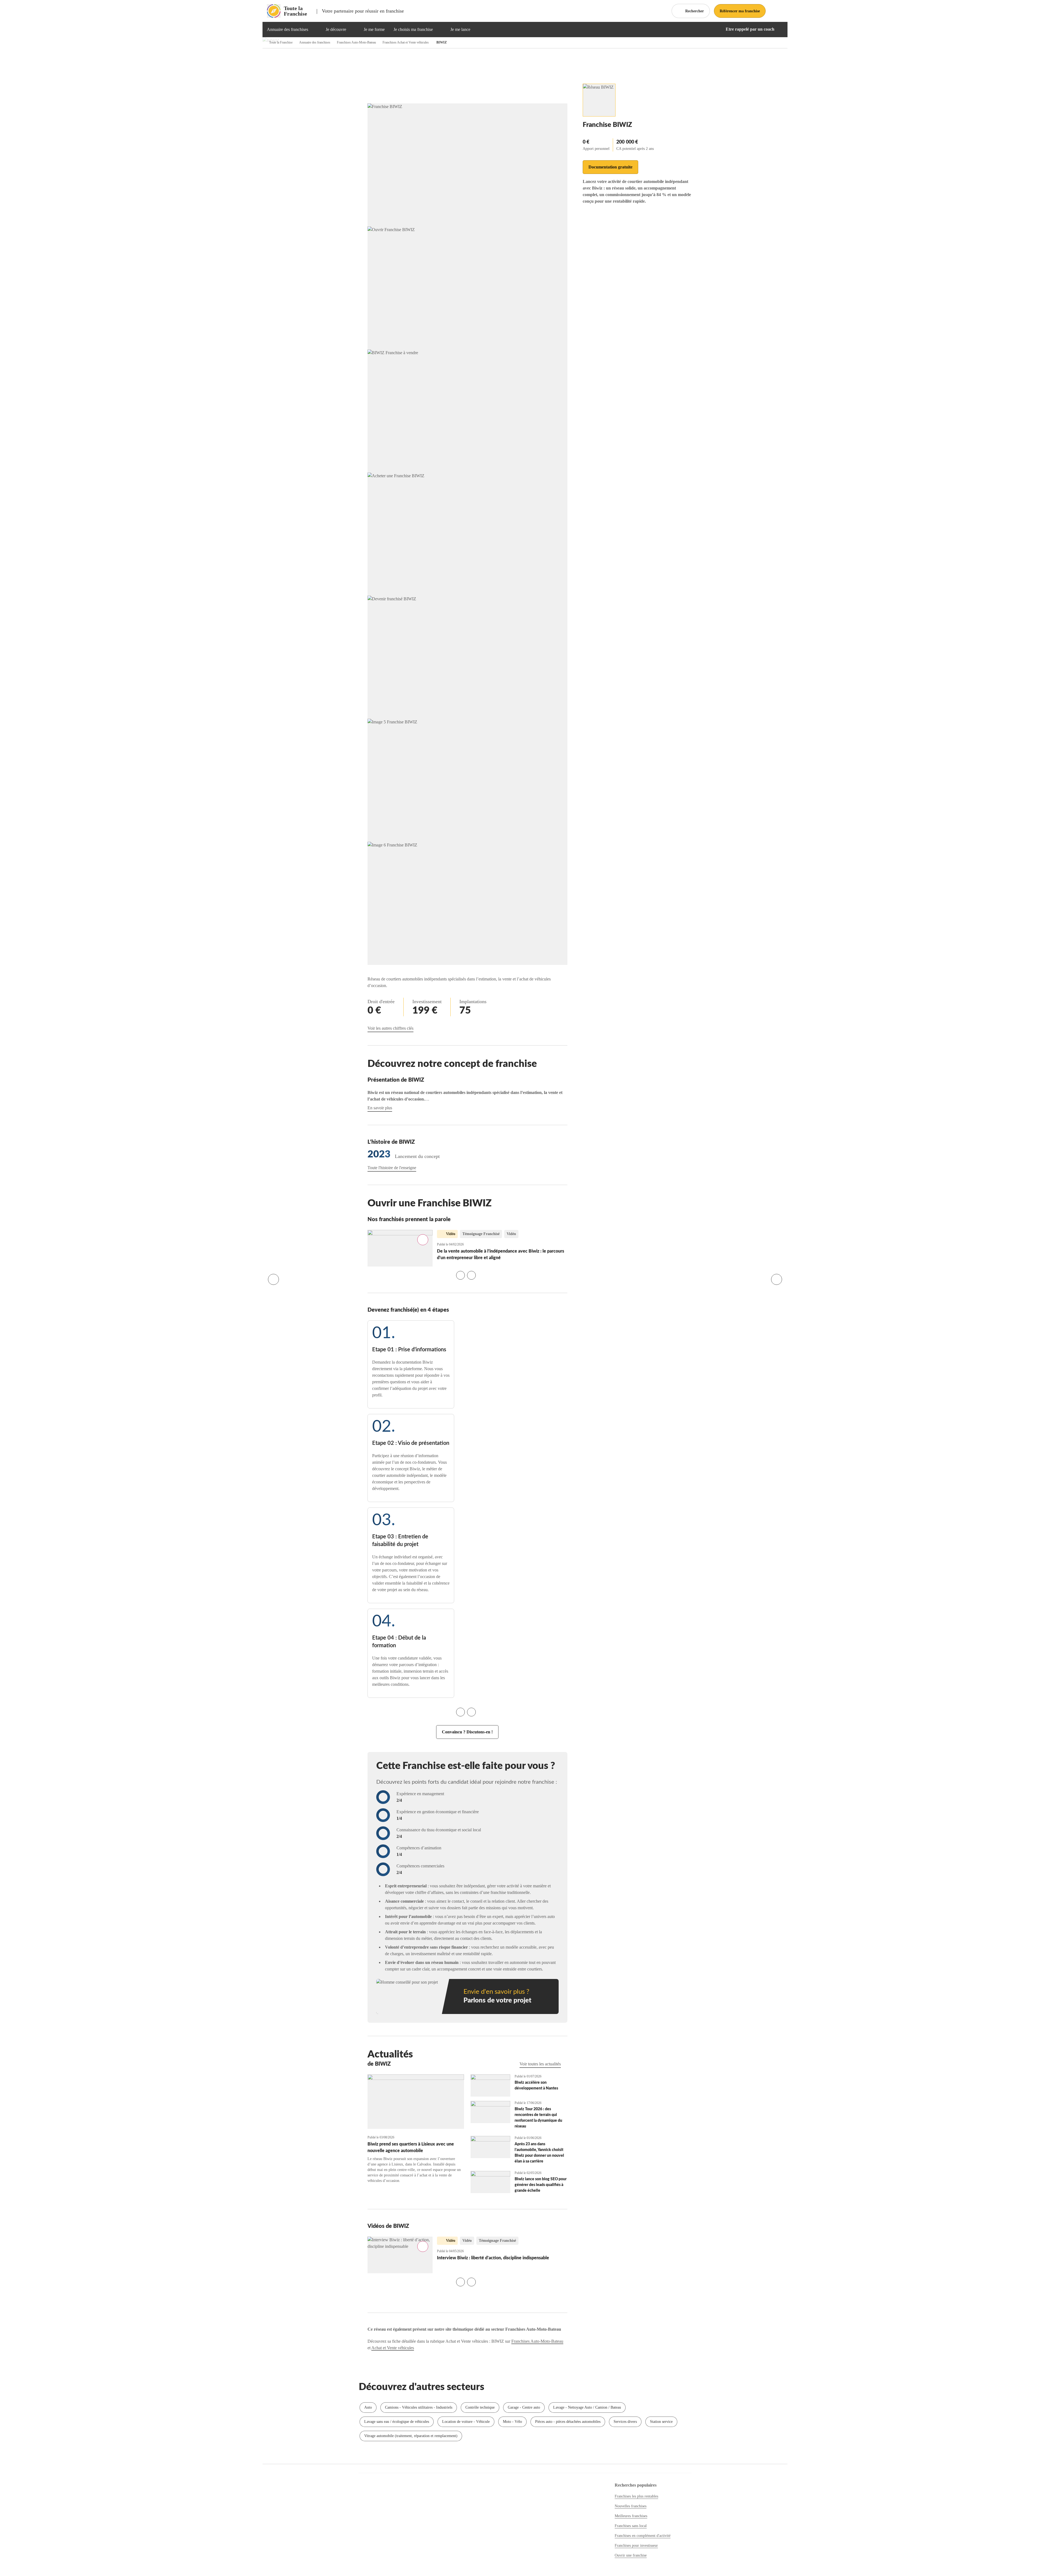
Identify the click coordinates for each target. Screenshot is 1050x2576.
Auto (368, 2407)
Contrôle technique (480, 2407)
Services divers (625, 2422)
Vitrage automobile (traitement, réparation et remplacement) (411, 2436)
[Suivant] (777, 1279)
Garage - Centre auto (524, 2407)
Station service (661, 2422)
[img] (315, 30)
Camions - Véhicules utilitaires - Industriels (419, 2407)
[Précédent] (273, 1279)
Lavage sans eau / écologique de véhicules (397, 2422)
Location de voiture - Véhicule (466, 2422)
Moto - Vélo (512, 2422)
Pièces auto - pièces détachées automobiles (568, 2422)
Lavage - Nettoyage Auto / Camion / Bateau (587, 2407)
